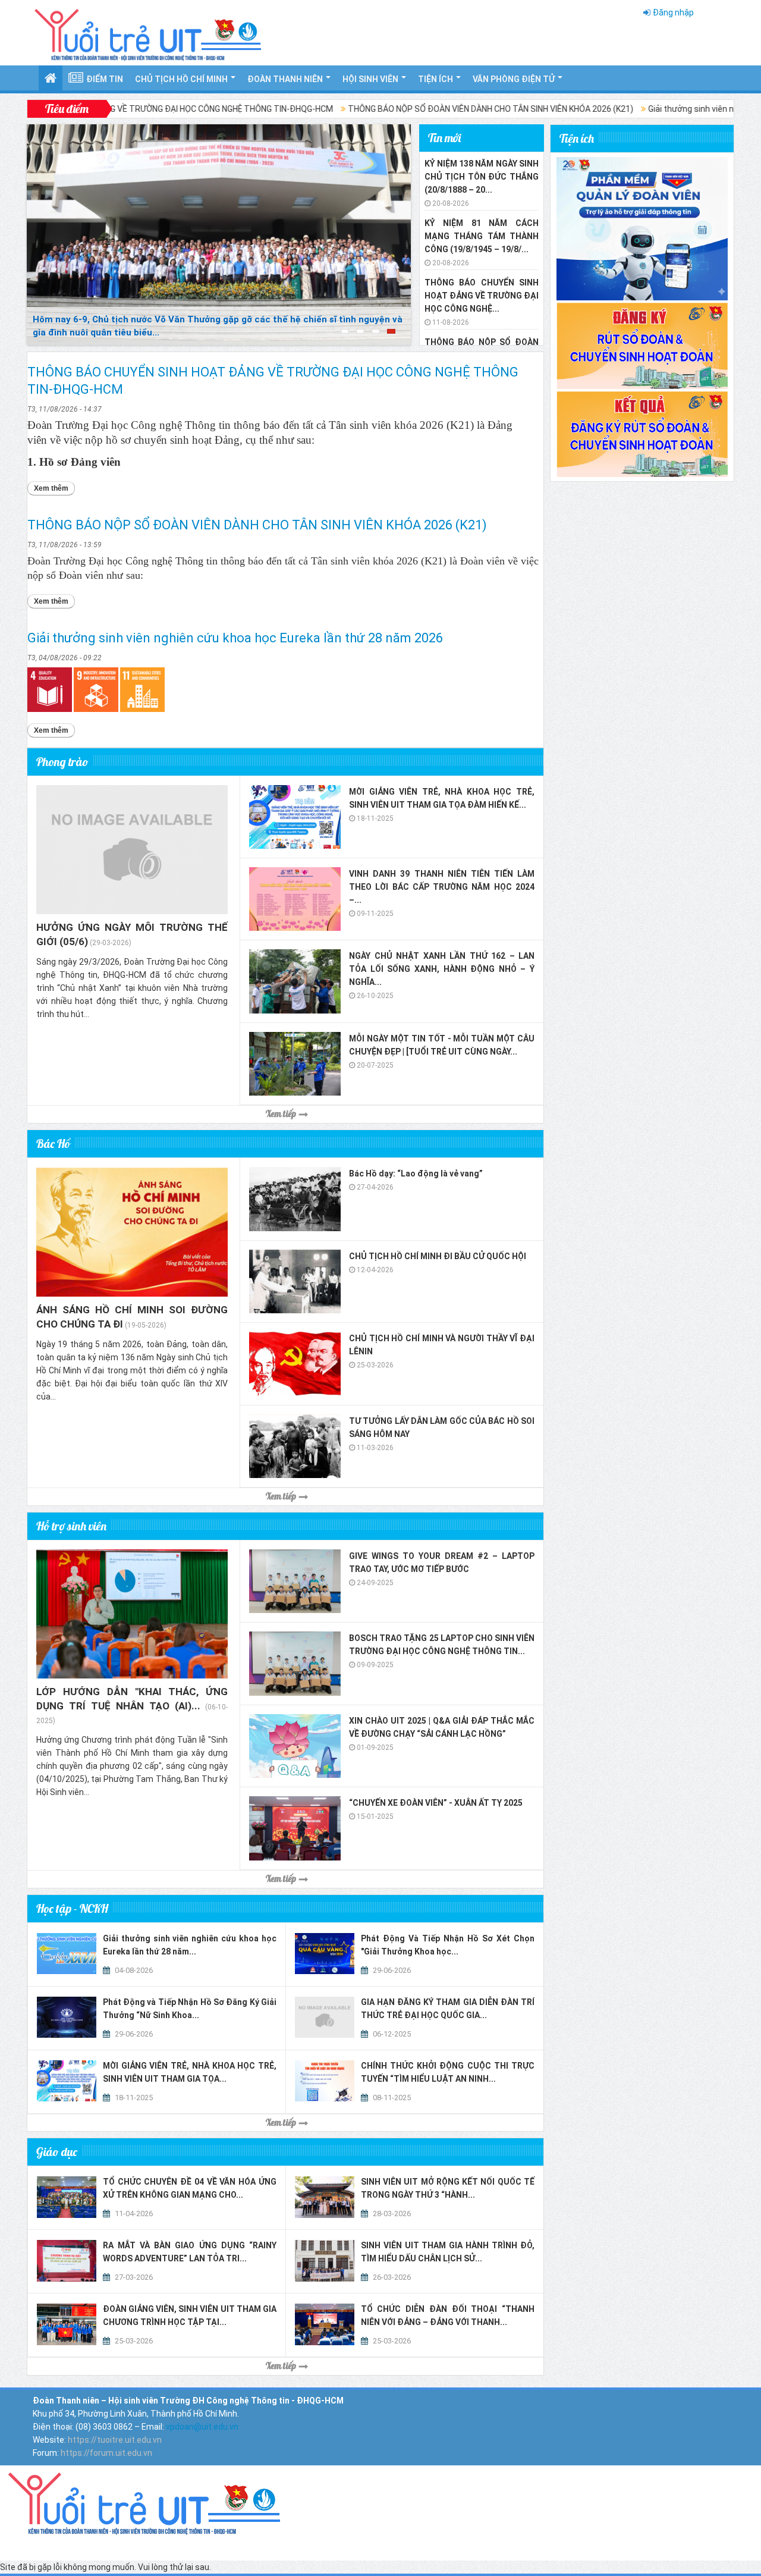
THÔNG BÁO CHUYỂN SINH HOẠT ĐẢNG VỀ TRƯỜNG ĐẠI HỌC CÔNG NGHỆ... (482, 296)
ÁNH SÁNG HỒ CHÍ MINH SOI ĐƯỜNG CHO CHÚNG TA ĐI (132, 1317)
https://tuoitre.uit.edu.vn (115, 2440)
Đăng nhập (673, 12)
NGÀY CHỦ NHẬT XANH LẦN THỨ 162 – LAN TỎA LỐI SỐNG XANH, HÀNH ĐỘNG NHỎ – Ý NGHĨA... (442, 969)
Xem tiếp (281, 1114)
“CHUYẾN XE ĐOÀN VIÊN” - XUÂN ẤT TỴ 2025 (436, 1803)
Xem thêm (54, 488)
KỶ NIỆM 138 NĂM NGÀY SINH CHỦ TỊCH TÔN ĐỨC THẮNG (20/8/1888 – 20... (482, 177)
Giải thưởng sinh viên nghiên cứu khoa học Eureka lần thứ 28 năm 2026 (235, 638)
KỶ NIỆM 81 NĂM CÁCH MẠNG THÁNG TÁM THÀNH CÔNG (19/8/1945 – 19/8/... (482, 236)
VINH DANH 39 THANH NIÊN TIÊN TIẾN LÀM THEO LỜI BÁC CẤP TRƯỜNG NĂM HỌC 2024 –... (442, 887)
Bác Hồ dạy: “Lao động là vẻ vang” (416, 1174)
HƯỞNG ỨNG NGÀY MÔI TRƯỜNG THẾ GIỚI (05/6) (132, 934)
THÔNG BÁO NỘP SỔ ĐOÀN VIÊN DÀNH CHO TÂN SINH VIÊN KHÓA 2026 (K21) (411, 109)
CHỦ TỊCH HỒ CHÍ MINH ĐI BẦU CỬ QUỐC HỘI (438, 1256)
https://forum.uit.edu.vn (106, 2453)
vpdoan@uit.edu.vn (202, 2427)
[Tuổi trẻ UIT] (147, 32)
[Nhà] (140, 2500)
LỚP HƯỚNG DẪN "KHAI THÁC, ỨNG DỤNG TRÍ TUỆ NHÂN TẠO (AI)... (132, 1699)
